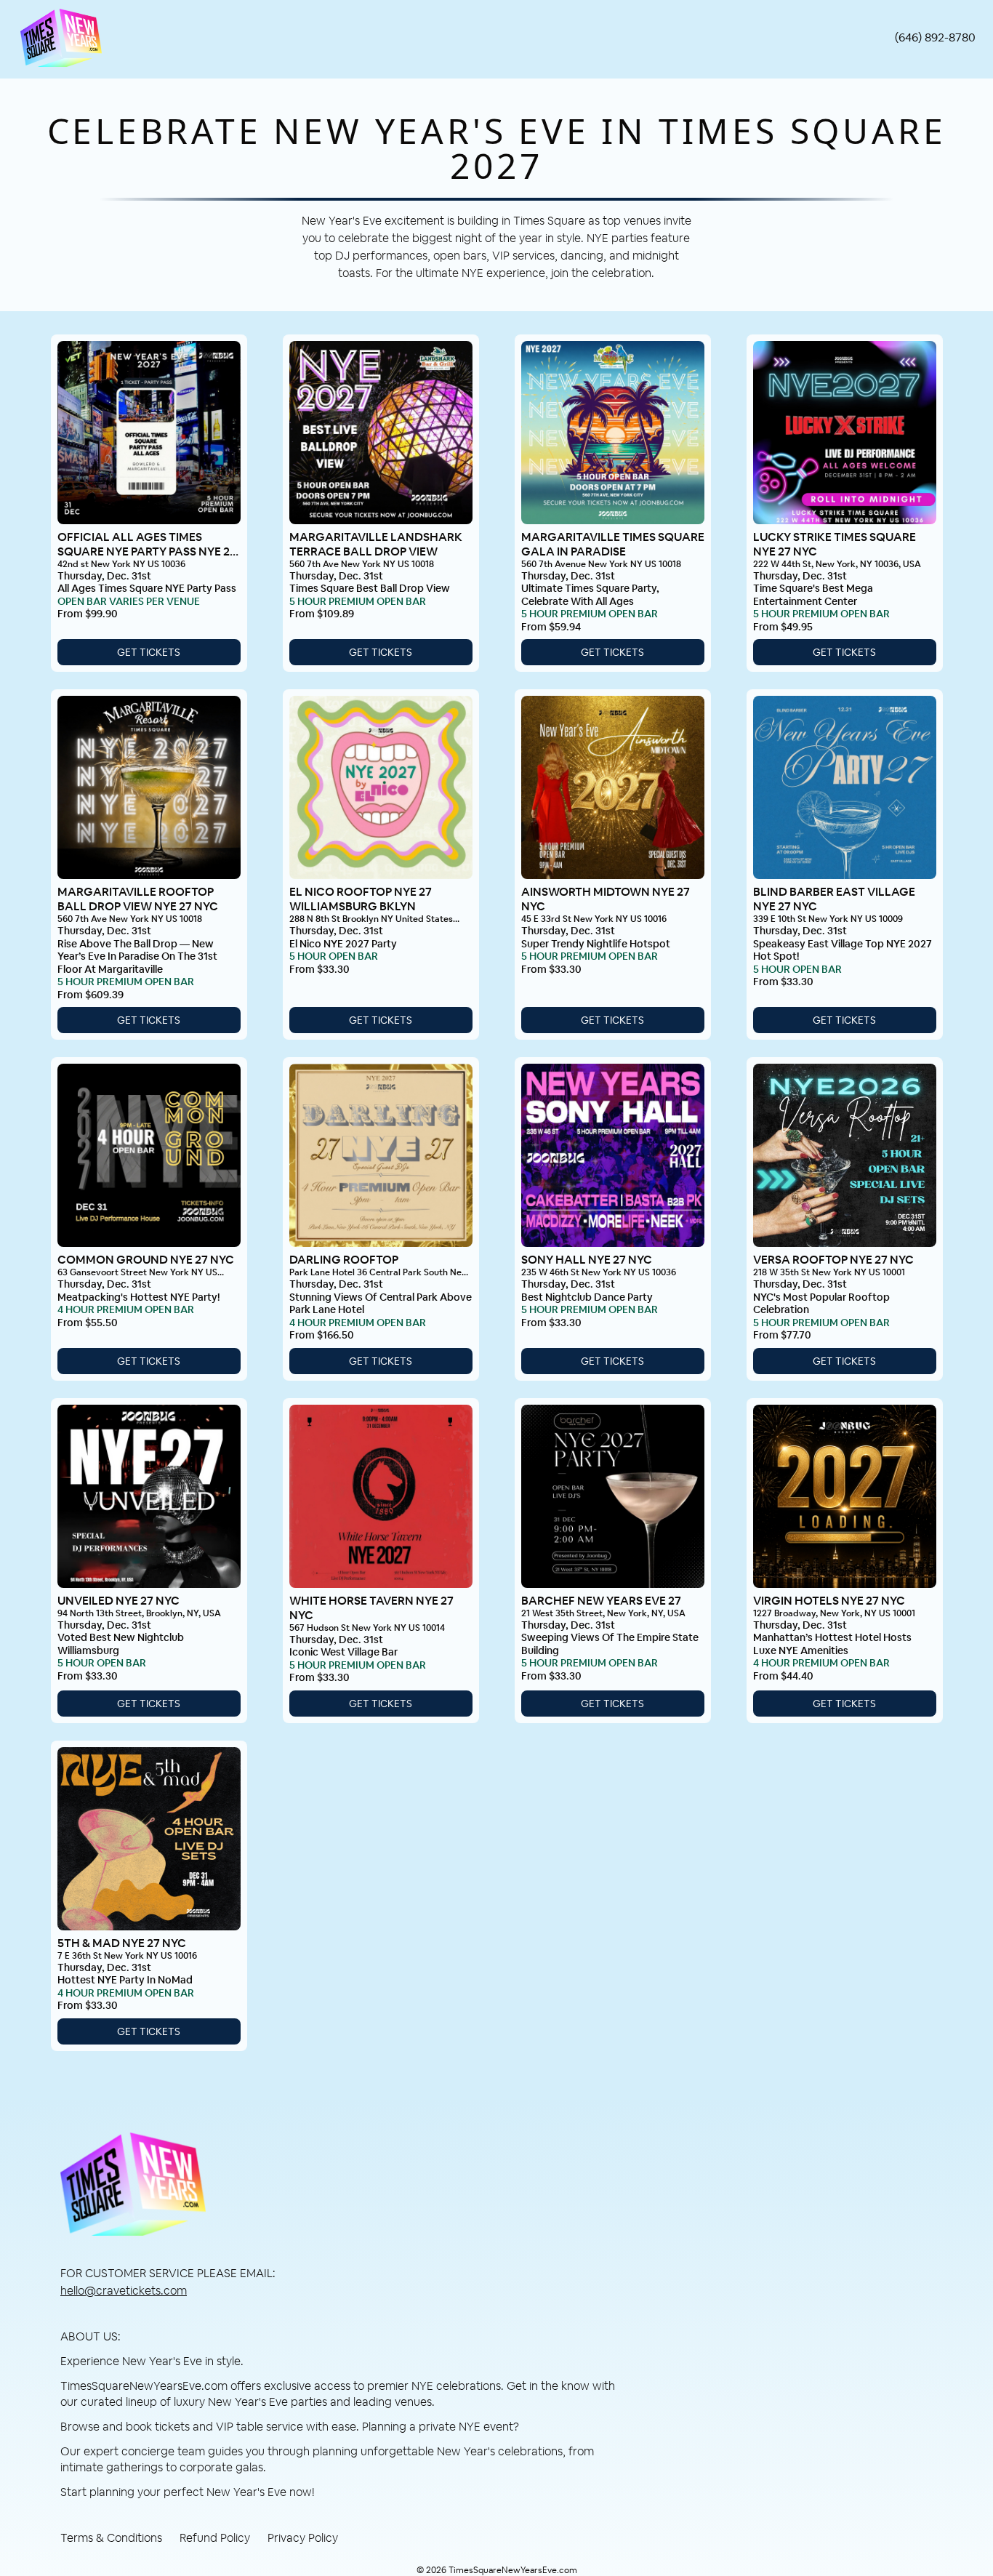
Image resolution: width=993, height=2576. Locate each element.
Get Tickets (149, 652)
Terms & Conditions (111, 2538)
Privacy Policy (303, 2538)
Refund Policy (215, 2538)
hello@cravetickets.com (124, 2291)
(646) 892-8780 (935, 37)
